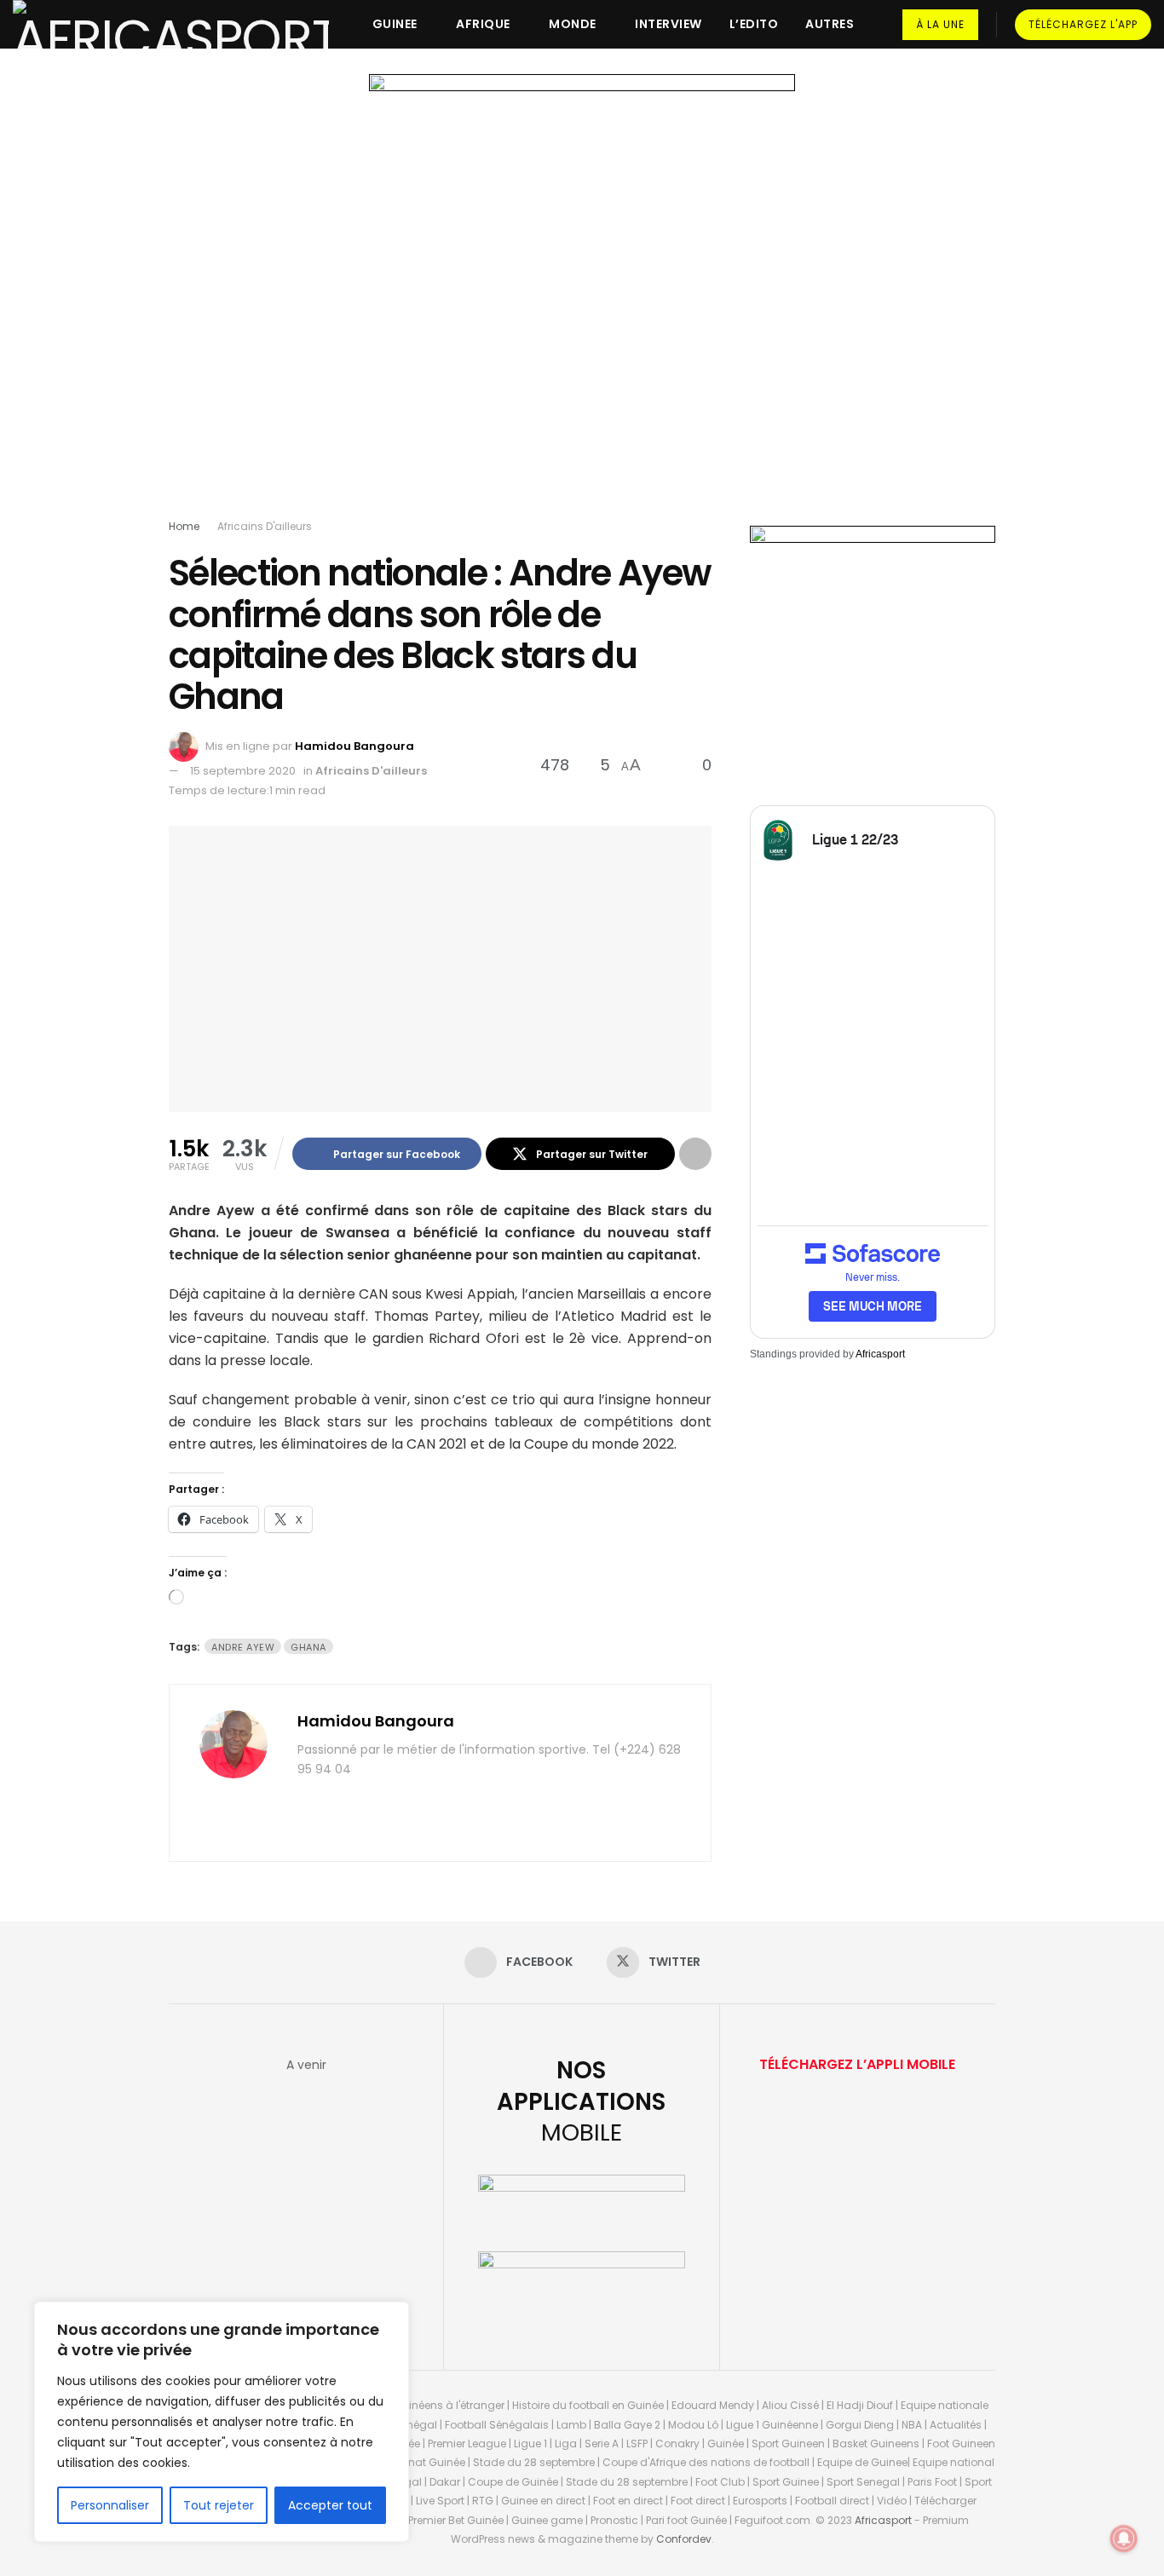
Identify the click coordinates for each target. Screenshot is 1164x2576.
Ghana (308, 1647)
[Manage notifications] (1124, 2539)
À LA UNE (940, 24)
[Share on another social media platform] (695, 1154)
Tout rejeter (219, 2505)
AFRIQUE (483, 24)
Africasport (880, 1354)
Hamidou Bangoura (354, 746)
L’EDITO (754, 24)
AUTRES (830, 24)
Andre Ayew (243, 1647)
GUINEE (395, 24)
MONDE (573, 24)
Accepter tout (330, 2505)
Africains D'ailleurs (265, 526)
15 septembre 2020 (243, 771)
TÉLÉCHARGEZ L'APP (1083, 24)
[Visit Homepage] (171, 24)
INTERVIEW (668, 24)
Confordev (684, 2539)
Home (184, 526)
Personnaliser (110, 2505)
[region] (222, 2422)
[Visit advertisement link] (582, 300)
